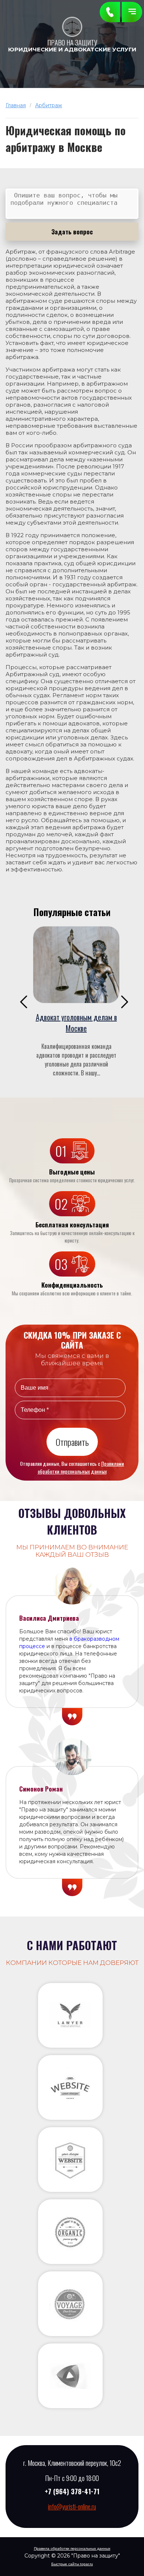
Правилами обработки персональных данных (81, 1467)
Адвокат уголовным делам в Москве (76, 1023)
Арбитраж (49, 105)
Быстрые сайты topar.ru (72, 2564)
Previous (24, 1002)
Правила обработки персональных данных (72, 2548)
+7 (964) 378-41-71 (72, 2491)
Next (125, 1002)
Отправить (72, 1442)
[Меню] (132, 12)
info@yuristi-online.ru (72, 2506)
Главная (16, 105)
